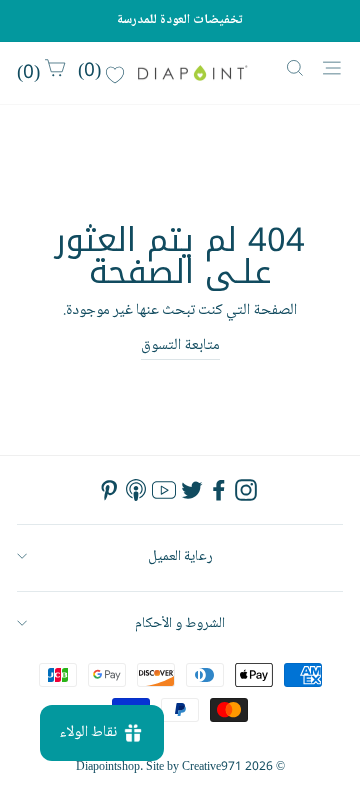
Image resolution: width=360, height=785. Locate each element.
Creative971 (212, 767)
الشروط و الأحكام (180, 623)
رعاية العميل (180, 556)
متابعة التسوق (180, 346)
